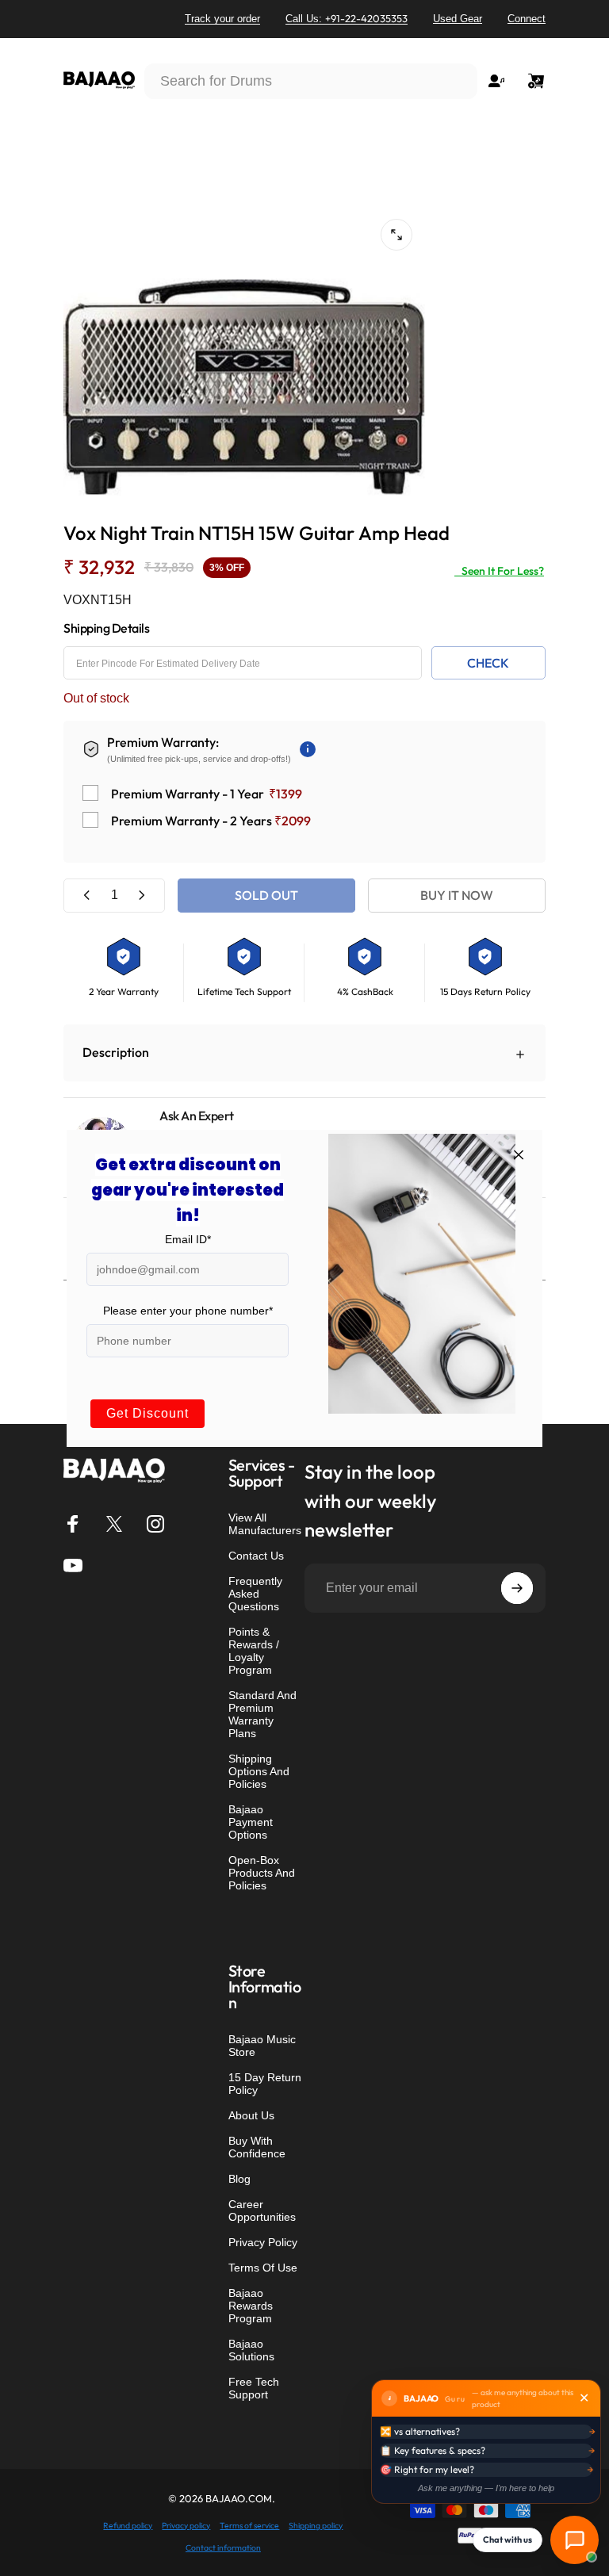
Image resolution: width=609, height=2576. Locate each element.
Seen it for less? (499, 571)
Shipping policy (316, 2526)
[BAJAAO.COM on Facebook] (73, 1524)
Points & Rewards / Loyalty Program (254, 1651)
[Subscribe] (517, 1588)
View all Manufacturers (265, 1524)
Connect (527, 19)
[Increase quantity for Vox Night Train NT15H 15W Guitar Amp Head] (141, 896)
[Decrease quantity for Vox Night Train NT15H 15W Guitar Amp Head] (87, 896)
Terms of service (249, 2526)
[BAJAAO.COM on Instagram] (155, 1524)
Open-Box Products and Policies (262, 1873)
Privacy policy (186, 2526)
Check (488, 663)
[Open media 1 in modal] (396, 235)
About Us (251, 2115)
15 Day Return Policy (265, 2084)
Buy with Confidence (257, 2147)
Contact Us (256, 1556)
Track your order (222, 19)
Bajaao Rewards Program (251, 2306)
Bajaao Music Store (262, 2046)
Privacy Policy (263, 2242)
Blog (239, 2179)
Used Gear (458, 19)
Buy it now (457, 895)
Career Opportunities (262, 2210)
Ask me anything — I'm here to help (486, 2488)
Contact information (223, 2548)
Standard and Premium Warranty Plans (262, 1714)
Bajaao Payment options (251, 1822)
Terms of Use (263, 2268)
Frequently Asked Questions (255, 1594)
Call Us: (347, 18)
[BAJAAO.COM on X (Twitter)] (114, 1524)
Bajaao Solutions (251, 2350)
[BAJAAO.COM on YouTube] (73, 1565)
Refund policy (128, 2526)
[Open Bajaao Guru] (575, 2540)
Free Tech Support (254, 2388)
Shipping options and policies (259, 1771)
